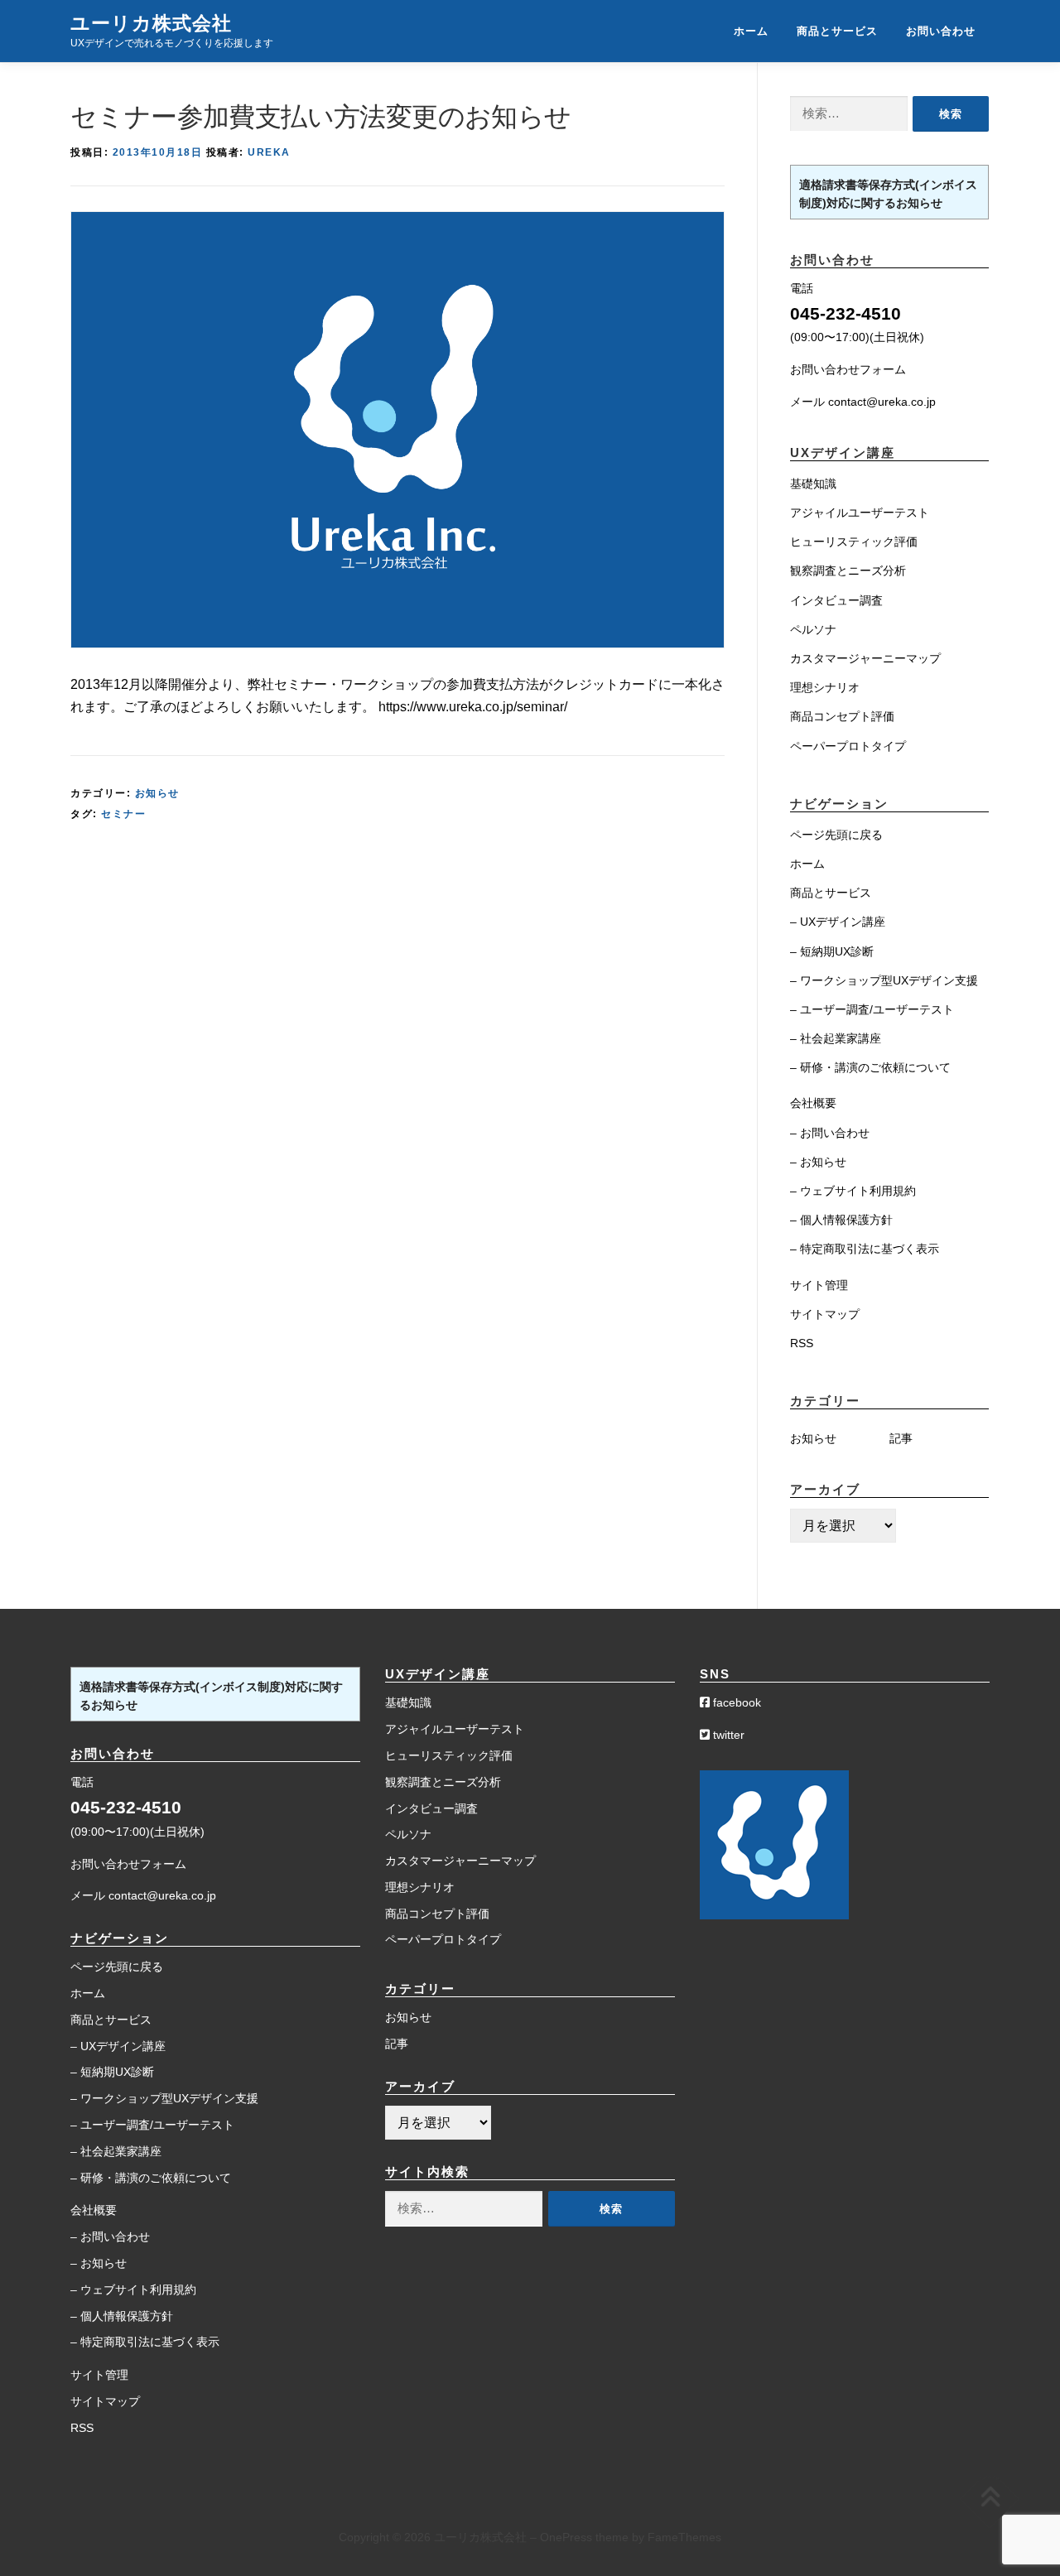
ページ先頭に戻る (836, 835)
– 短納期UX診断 (832, 951)
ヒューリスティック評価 (854, 542)
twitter (727, 1735)
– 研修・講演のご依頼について (870, 1067)
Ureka (269, 152)
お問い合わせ (941, 31)
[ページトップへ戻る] (990, 2499)
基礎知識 (813, 484)
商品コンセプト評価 (842, 716)
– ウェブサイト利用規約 (853, 1191)
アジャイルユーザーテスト (860, 513)
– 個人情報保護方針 (841, 1220)
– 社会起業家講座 (836, 1038)
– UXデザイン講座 (838, 922)
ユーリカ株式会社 (151, 23)
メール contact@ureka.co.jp (863, 402)
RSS (802, 1343)
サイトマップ (825, 1314)
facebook (735, 1702)
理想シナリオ (825, 687)
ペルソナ (813, 629)
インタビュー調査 (836, 600)
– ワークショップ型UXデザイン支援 (884, 980)
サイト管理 (819, 1285)
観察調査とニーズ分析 (848, 571)
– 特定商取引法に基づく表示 (865, 1249)
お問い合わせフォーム (848, 369)
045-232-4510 (846, 313)
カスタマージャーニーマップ (865, 658)
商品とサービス (837, 31)
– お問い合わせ (830, 1133)
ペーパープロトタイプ (848, 746)
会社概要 (813, 1103)
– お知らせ (818, 1162)
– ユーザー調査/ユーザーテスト (872, 1009)
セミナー (123, 814)
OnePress (566, 2537)
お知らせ (157, 793)
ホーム (751, 31)
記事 (901, 1438)
